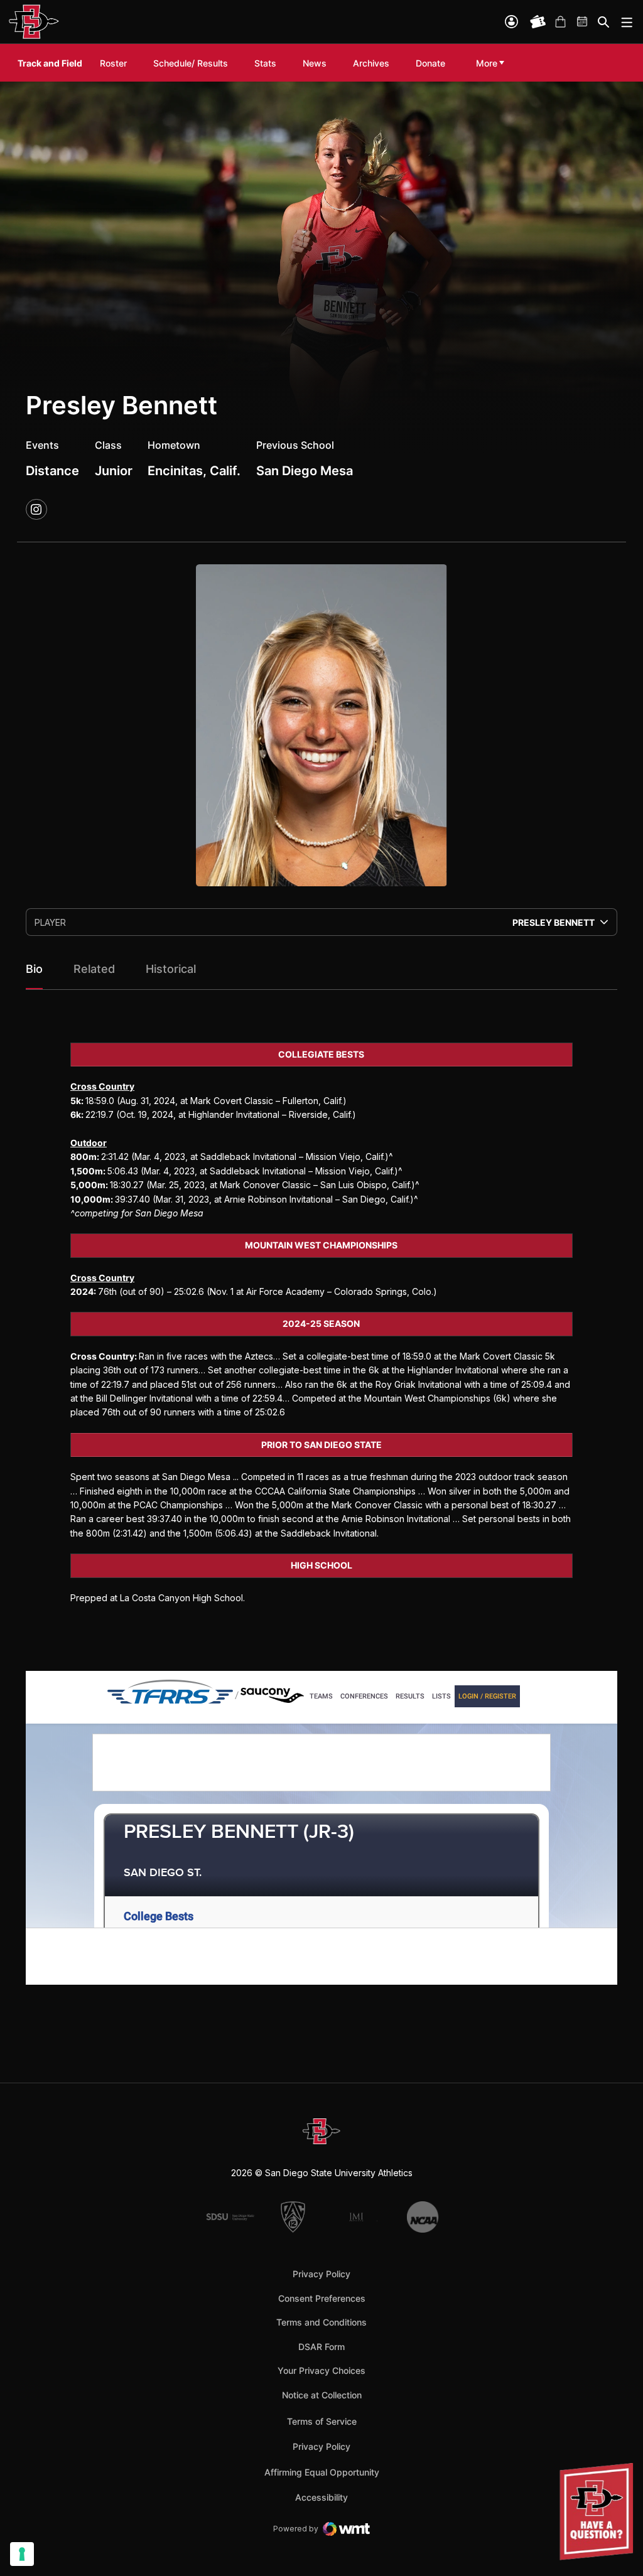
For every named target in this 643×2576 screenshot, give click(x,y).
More (487, 63)
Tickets (538, 22)
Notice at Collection (322, 2395)
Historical (171, 969)
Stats (265, 63)
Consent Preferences (322, 2298)
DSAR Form (321, 2347)
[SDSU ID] (511, 22)
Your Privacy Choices (321, 2370)
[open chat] (599, 2512)
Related (94, 969)
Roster (113, 63)
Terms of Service (322, 2421)
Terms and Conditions (321, 2322)
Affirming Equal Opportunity (322, 2472)
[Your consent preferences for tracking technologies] (22, 2554)
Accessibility (321, 2497)
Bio (34, 969)
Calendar (583, 22)
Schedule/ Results (191, 63)
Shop (560, 22)
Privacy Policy (321, 2274)
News (315, 63)
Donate (430, 63)
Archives (371, 63)
